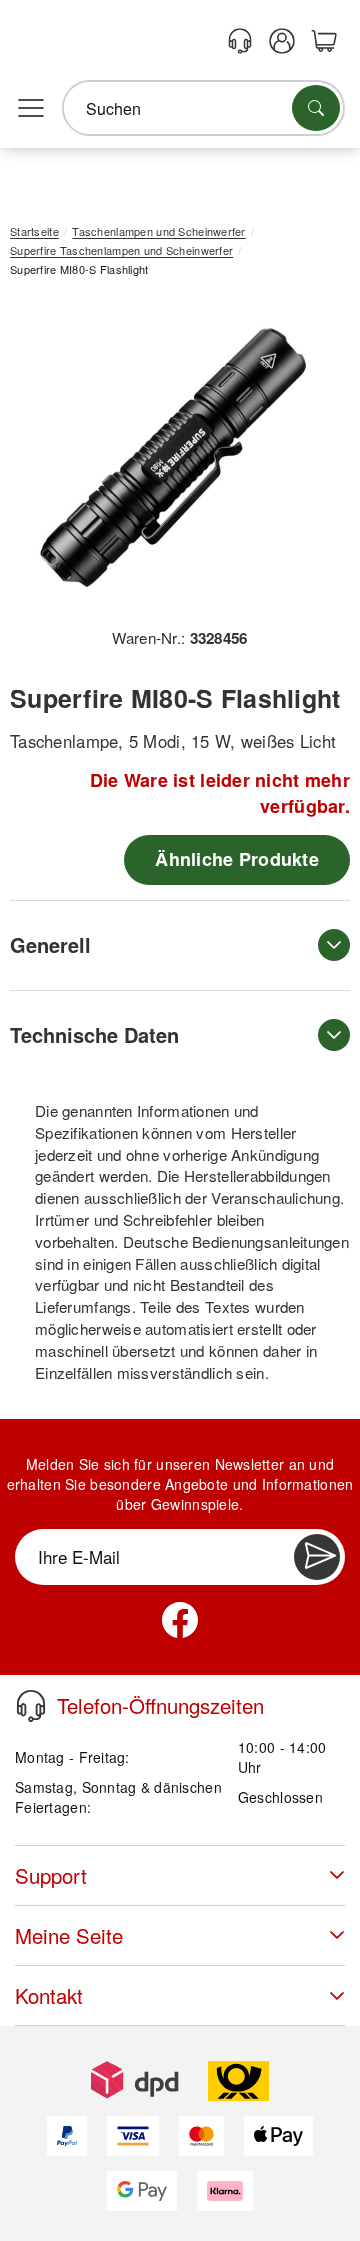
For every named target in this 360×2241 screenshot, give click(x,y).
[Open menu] (31, 109)
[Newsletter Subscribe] (317, 1557)
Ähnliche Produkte (237, 859)
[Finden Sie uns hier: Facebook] (180, 1620)
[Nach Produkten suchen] (316, 108)
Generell (50, 944)
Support (51, 1875)
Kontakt (49, 1995)
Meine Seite (69, 1935)
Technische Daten (94, 1034)
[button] (172, 459)
